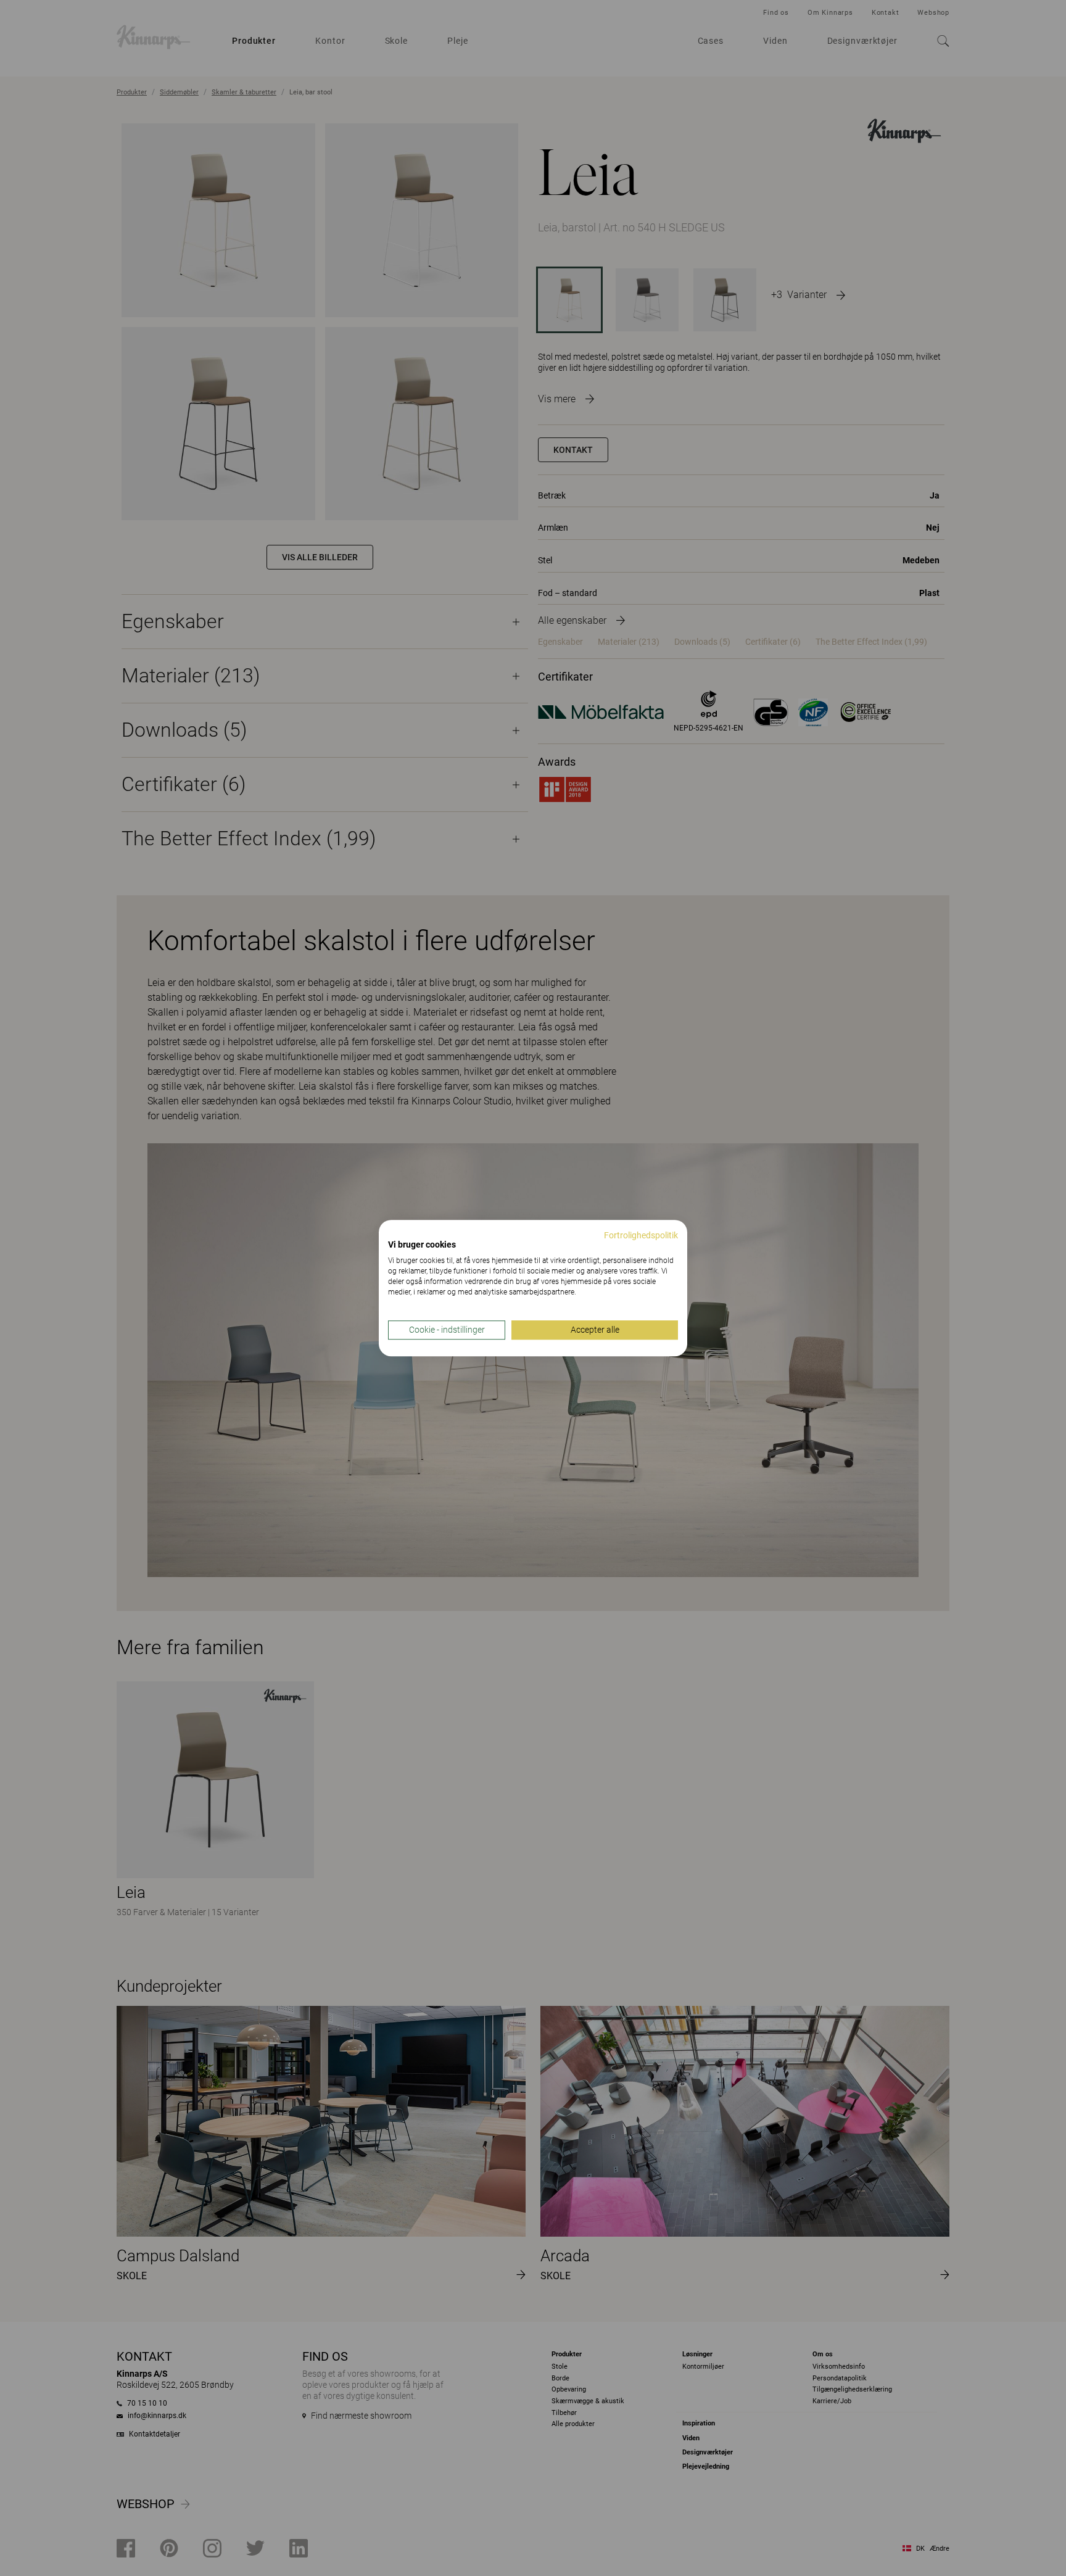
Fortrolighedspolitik (641, 1235)
